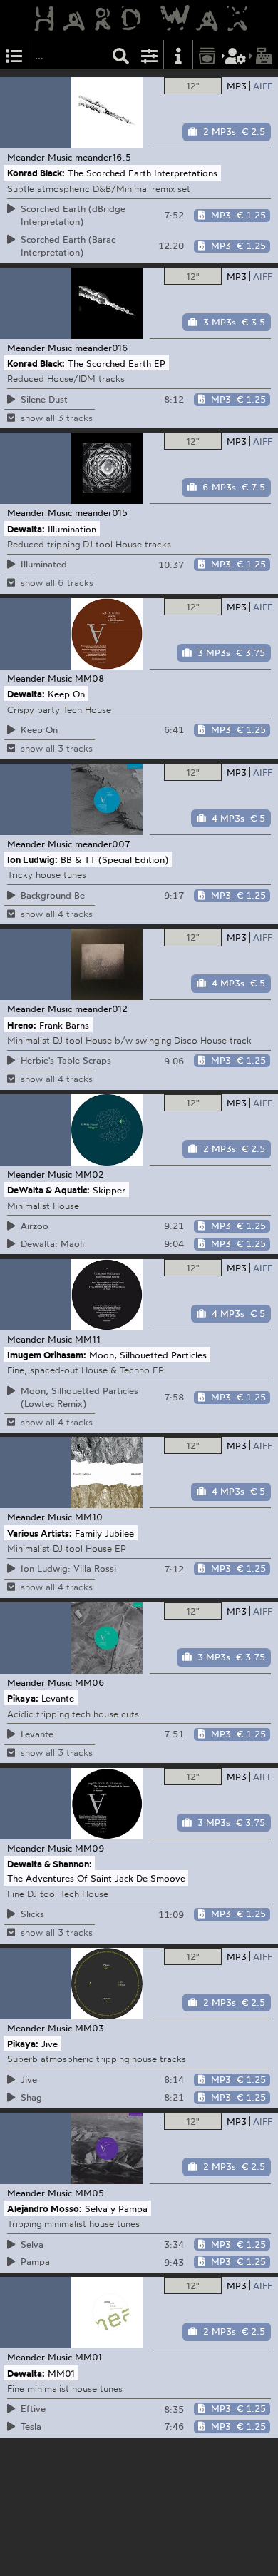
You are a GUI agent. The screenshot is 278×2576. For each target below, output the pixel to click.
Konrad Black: (36, 173)
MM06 (90, 1682)
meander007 (103, 844)
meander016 (102, 348)
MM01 (88, 2357)
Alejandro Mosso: (45, 2208)
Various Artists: (40, 1532)
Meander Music (40, 157)
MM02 (89, 1174)
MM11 (88, 1339)
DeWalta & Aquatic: (48, 1190)
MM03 (89, 2028)
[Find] (121, 55)
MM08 (89, 678)
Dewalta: (26, 528)
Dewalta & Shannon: (50, 1864)
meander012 (101, 1009)
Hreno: (22, 1024)
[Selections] (14, 55)
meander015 (101, 512)
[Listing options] (150, 55)
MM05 (89, 2193)
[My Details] (236, 55)
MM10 (89, 1517)
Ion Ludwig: (32, 859)
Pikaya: (23, 1698)
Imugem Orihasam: (47, 1355)
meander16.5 (103, 157)
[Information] (178, 55)
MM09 (90, 1848)
